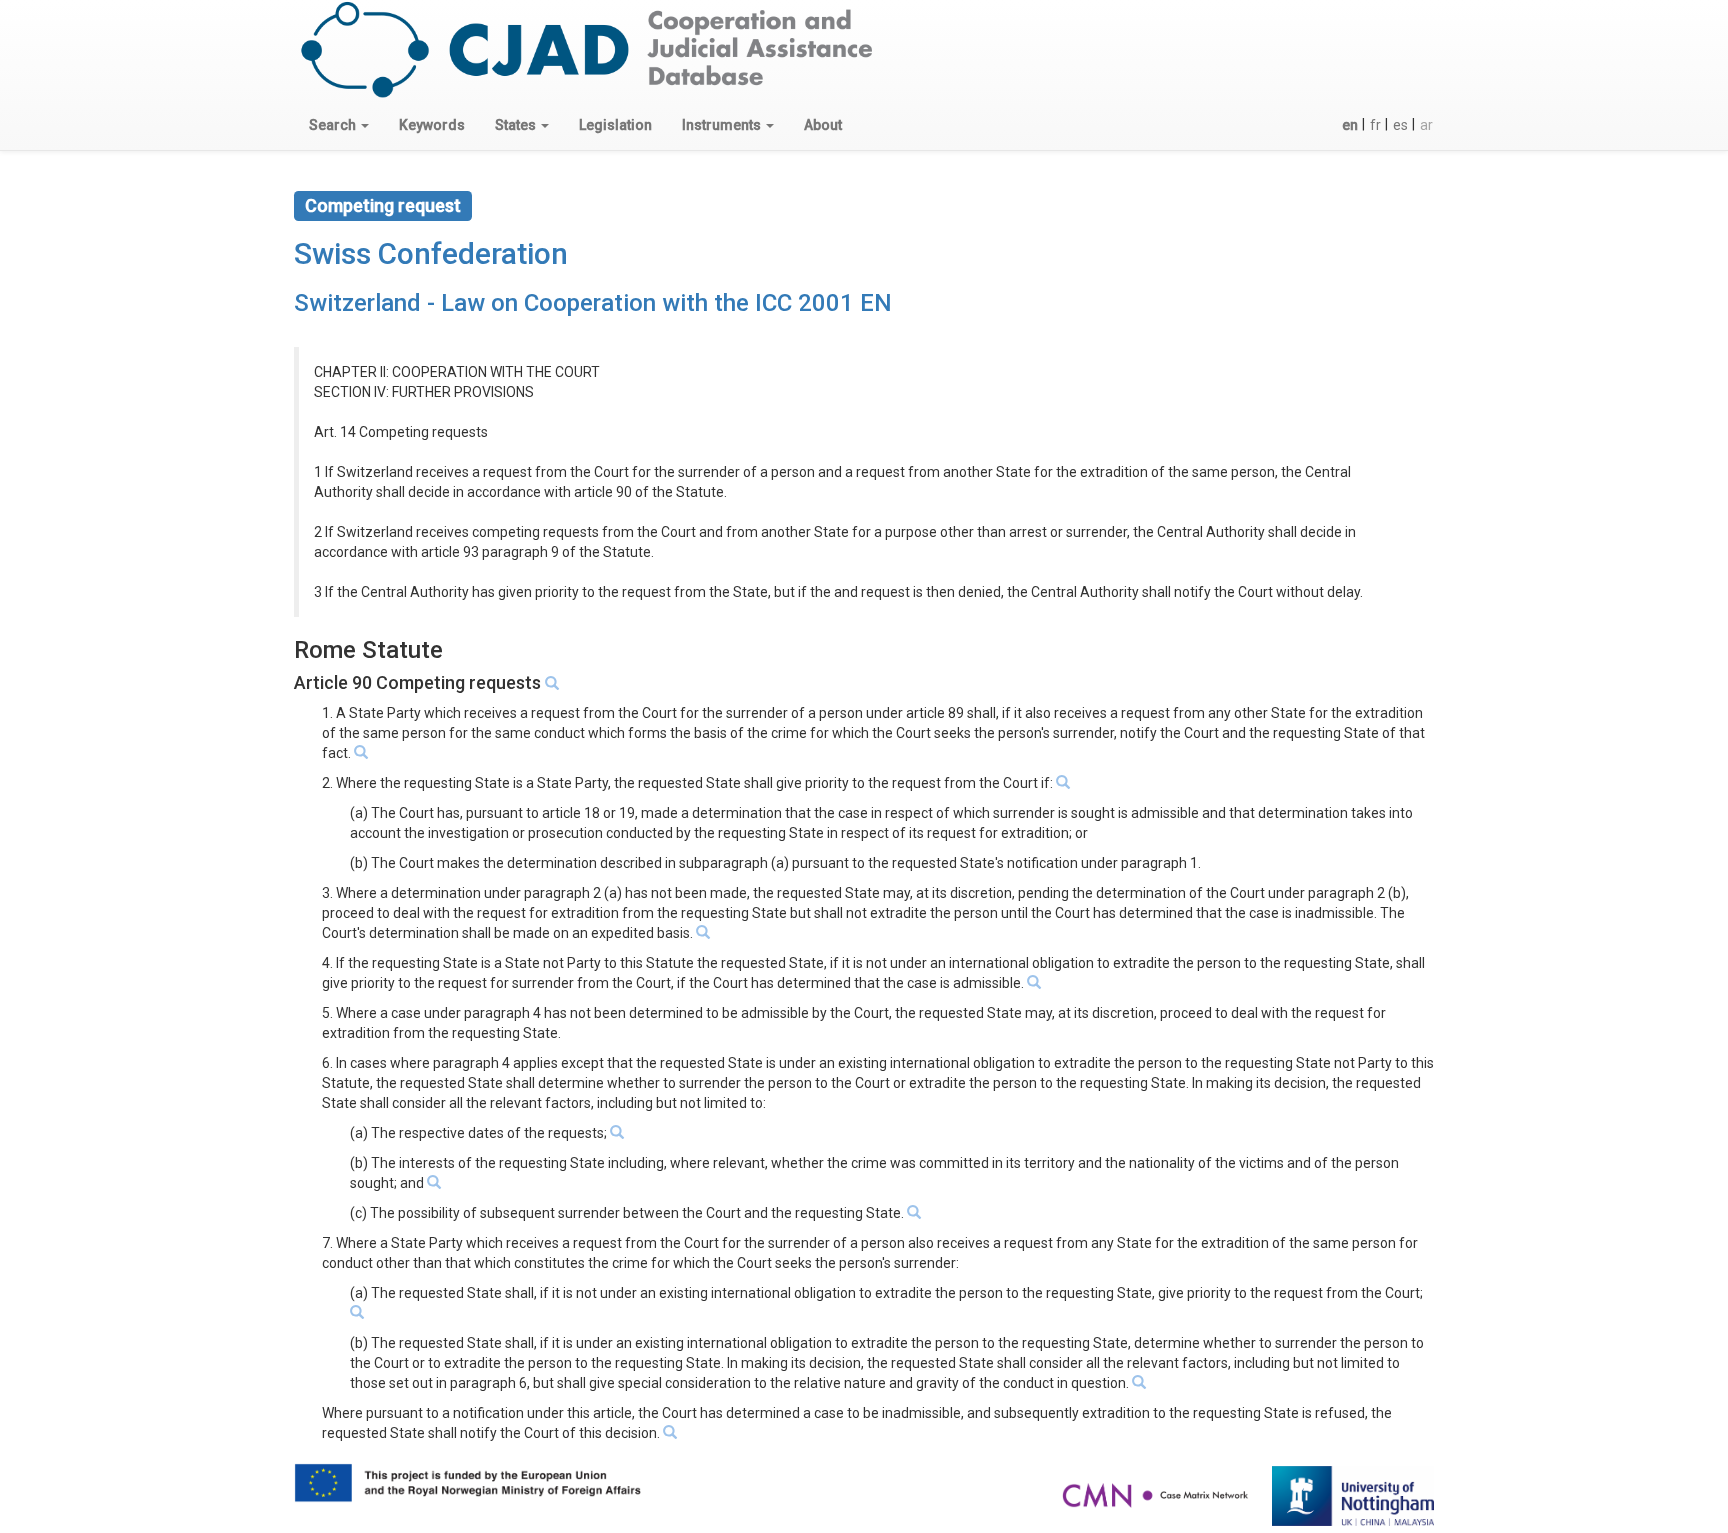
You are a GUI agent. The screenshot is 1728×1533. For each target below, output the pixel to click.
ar (1426, 125)
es (1400, 125)
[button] (339, 125)
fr (1375, 125)
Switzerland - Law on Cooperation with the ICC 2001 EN (593, 303)
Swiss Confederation (431, 253)
